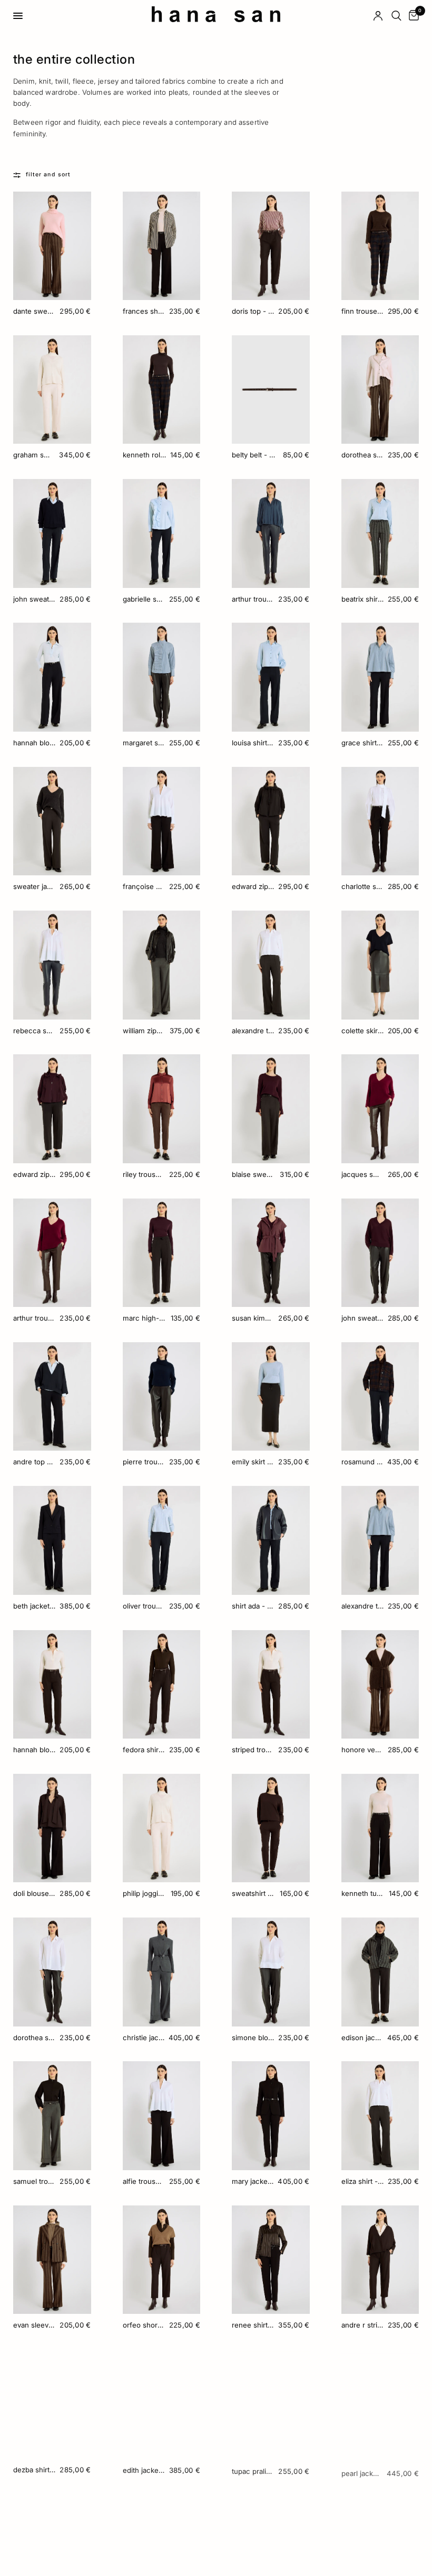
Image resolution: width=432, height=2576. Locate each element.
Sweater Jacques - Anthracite (34, 886)
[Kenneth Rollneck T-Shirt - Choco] (162, 390)
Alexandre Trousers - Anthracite (253, 1031)
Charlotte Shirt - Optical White (362, 886)
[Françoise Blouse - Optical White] (162, 821)
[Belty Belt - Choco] (271, 390)
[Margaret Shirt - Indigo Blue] (162, 677)
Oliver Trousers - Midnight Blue (144, 1606)
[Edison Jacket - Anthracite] (380, 1972)
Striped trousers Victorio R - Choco (253, 1750)
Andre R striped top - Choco (362, 2325)
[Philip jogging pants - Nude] (162, 1828)
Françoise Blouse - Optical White (144, 886)
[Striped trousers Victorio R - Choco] (271, 1685)
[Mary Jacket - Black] (271, 2116)
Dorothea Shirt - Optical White (34, 2038)
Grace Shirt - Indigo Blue (362, 743)
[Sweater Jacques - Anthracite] (52, 821)
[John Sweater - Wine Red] (380, 1253)
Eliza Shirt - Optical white (362, 2181)
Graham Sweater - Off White (34, 455)
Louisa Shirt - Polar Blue (253, 743)
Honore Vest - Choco (362, 1750)
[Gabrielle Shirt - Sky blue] (162, 533)
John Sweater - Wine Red (362, 1318)
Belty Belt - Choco (255, 455)
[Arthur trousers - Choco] (52, 1253)
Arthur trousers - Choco (34, 1318)
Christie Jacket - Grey (144, 2038)
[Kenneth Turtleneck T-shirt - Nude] (380, 1828)
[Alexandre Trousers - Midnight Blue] (380, 1540)
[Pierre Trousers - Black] (162, 1397)
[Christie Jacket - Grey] (162, 1972)
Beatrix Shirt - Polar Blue (362, 599)
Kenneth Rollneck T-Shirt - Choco (144, 455)
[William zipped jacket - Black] (162, 965)
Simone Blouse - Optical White (253, 2038)
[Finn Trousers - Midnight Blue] (380, 246)
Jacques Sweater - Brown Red (362, 1174)
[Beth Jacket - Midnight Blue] (52, 1540)
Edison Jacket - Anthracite (362, 2038)
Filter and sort (48, 174)
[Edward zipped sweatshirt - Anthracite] (271, 821)
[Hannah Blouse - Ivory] (52, 1685)
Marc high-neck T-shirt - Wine (145, 1318)
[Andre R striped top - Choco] (380, 2260)
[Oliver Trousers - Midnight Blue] (162, 1540)
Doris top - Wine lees (253, 311)
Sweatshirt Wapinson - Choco (254, 1893)
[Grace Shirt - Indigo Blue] (380, 677)
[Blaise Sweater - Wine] (271, 1109)
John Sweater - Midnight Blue (34, 599)
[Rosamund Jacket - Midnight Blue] (380, 1397)
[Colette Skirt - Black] (380, 965)
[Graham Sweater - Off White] (52, 390)
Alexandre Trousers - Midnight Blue (362, 1606)
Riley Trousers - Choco (144, 1174)
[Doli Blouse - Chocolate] (52, 1828)
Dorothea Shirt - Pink (362, 455)
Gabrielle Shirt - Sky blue (144, 599)
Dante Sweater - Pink (34, 311)
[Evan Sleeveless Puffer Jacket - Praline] (52, 2260)
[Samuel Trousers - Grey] (52, 2116)
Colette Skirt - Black (362, 1031)
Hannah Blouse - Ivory (34, 1750)
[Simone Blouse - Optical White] (271, 1972)
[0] (412, 16)
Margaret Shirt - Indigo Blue (144, 743)
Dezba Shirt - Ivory (34, 2469)
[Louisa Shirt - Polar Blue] (271, 677)
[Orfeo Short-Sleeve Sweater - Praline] (162, 2260)
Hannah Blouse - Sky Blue (34, 743)
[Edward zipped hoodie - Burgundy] (52, 1109)
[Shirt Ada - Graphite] (271, 1540)
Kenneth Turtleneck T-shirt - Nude (363, 1893)
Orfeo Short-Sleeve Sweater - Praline (144, 2325)
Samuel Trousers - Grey (34, 2181)
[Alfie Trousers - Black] (162, 2116)
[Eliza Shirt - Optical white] (380, 2116)
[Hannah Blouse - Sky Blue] (52, 677)
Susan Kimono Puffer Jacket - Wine (253, 1318)
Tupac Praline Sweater (253, 2469)
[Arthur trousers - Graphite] (271, 533)
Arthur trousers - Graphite (253, 599)
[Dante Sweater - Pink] (52, 246)
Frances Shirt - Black (144, 311)
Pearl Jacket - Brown (362, 2469)
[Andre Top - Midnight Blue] (52, 1397)
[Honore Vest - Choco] (380, 1685)
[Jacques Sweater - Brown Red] (380, 1109)
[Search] (396, 16)
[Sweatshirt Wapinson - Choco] (271, 1828)
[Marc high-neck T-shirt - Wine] (162, 1253)
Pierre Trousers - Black (144, 1462)
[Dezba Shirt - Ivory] (52, 2404)
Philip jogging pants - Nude (145, 1893)
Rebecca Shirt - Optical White (34, 1031)
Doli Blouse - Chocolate (34, 1893)
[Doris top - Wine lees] (271, 246)
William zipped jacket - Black (144, 1031)
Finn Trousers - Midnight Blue (362, 311)
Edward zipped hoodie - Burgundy (34, 1174)
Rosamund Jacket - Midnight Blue (362, 1462)
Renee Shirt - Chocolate (253, 2325)
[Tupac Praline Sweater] (271, 2404)
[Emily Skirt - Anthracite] (271, 1397)
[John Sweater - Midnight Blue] (52, 533)
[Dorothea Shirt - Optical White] (52, 1972)
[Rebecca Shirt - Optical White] (52, 965)
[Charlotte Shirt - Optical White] (380, 821)
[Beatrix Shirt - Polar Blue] (380, 533)
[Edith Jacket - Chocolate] (162, 2404)
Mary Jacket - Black (253, 2181)
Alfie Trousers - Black (144, 2181)
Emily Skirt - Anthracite (253, 1462)
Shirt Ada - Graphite (253, 1606)
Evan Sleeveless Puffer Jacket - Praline (34, 2325)
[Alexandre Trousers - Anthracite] (271, 965)
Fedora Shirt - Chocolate (144, 1750)
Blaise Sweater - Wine (254, 1174)
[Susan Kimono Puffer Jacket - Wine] (271, 1253)
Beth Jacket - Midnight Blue (34, 1606)
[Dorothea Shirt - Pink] (380, 390)
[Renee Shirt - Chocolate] (271, 2260)
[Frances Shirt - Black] (162, 246)
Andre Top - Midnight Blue (34, 1462)
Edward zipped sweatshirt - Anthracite (253, 886)
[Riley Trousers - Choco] (162, 1109)
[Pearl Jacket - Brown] (380, 2404)
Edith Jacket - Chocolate (144, 2469)
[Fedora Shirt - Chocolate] (162, 1685)
